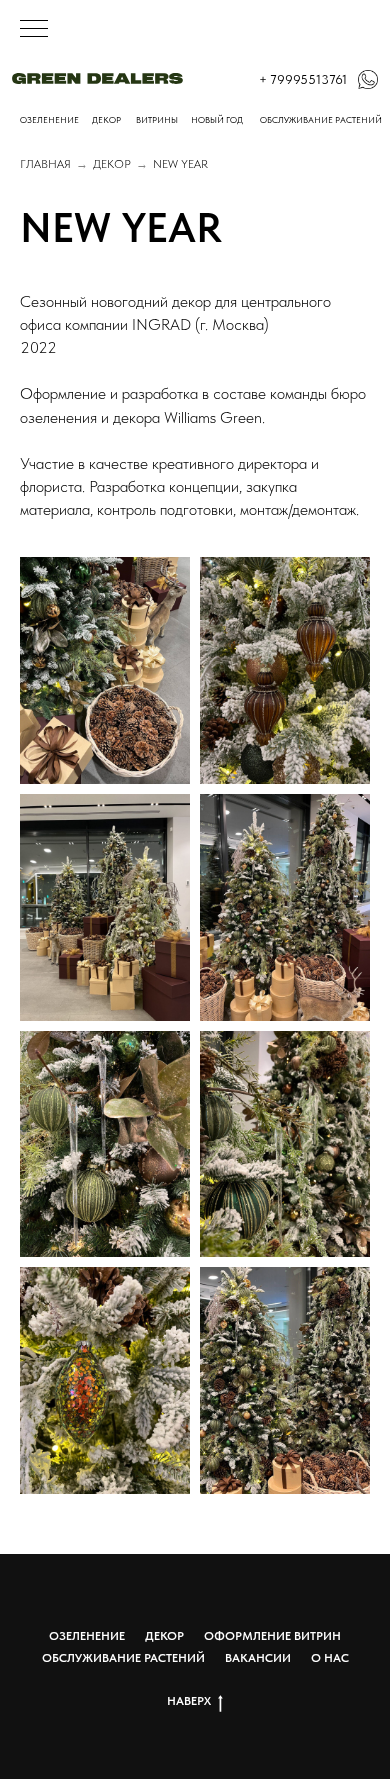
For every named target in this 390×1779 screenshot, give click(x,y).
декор (106, 120)
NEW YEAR (180, 164)
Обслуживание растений (123, 1658)
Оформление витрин (272, 1636)
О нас (330, 1658)
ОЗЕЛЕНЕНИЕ (49, 120)
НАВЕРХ (189, 1701)
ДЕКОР (112, 164)
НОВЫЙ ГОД (217, 120)
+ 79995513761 (303, 79)
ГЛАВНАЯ (45, 164)
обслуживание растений (321, 120)
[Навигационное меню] (34, 30)
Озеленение (87, 1636)
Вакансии (258, 1658)
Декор (164, 1636)
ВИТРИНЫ (157, 120)
